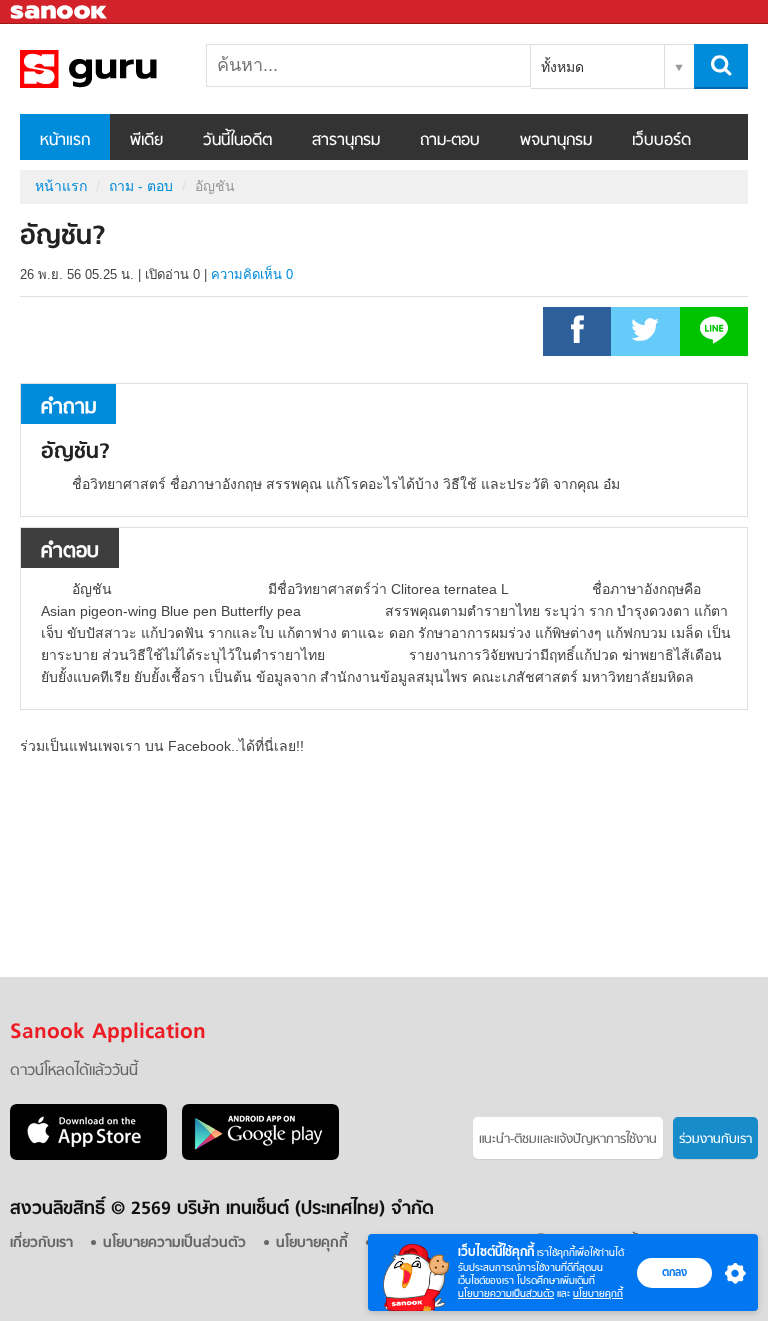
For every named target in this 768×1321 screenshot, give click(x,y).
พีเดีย (146, 141)
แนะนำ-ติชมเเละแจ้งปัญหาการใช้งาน (568, 1139)
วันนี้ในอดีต (237, 141)
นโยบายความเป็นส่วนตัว (506, 1293)
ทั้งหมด (562, 67)
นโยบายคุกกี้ (598, 1293)
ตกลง (674, 1272)
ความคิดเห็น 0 (252, 274)
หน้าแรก (65, 141)
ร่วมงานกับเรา (715, 1139)
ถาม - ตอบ (141, 186)
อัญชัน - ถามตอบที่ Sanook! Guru (125, 69)
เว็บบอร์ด (661, 141)
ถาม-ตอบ (450, 141)
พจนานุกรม (556, 141)
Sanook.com (60, 12)
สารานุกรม (346, 141)
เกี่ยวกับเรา (41, 1243)
